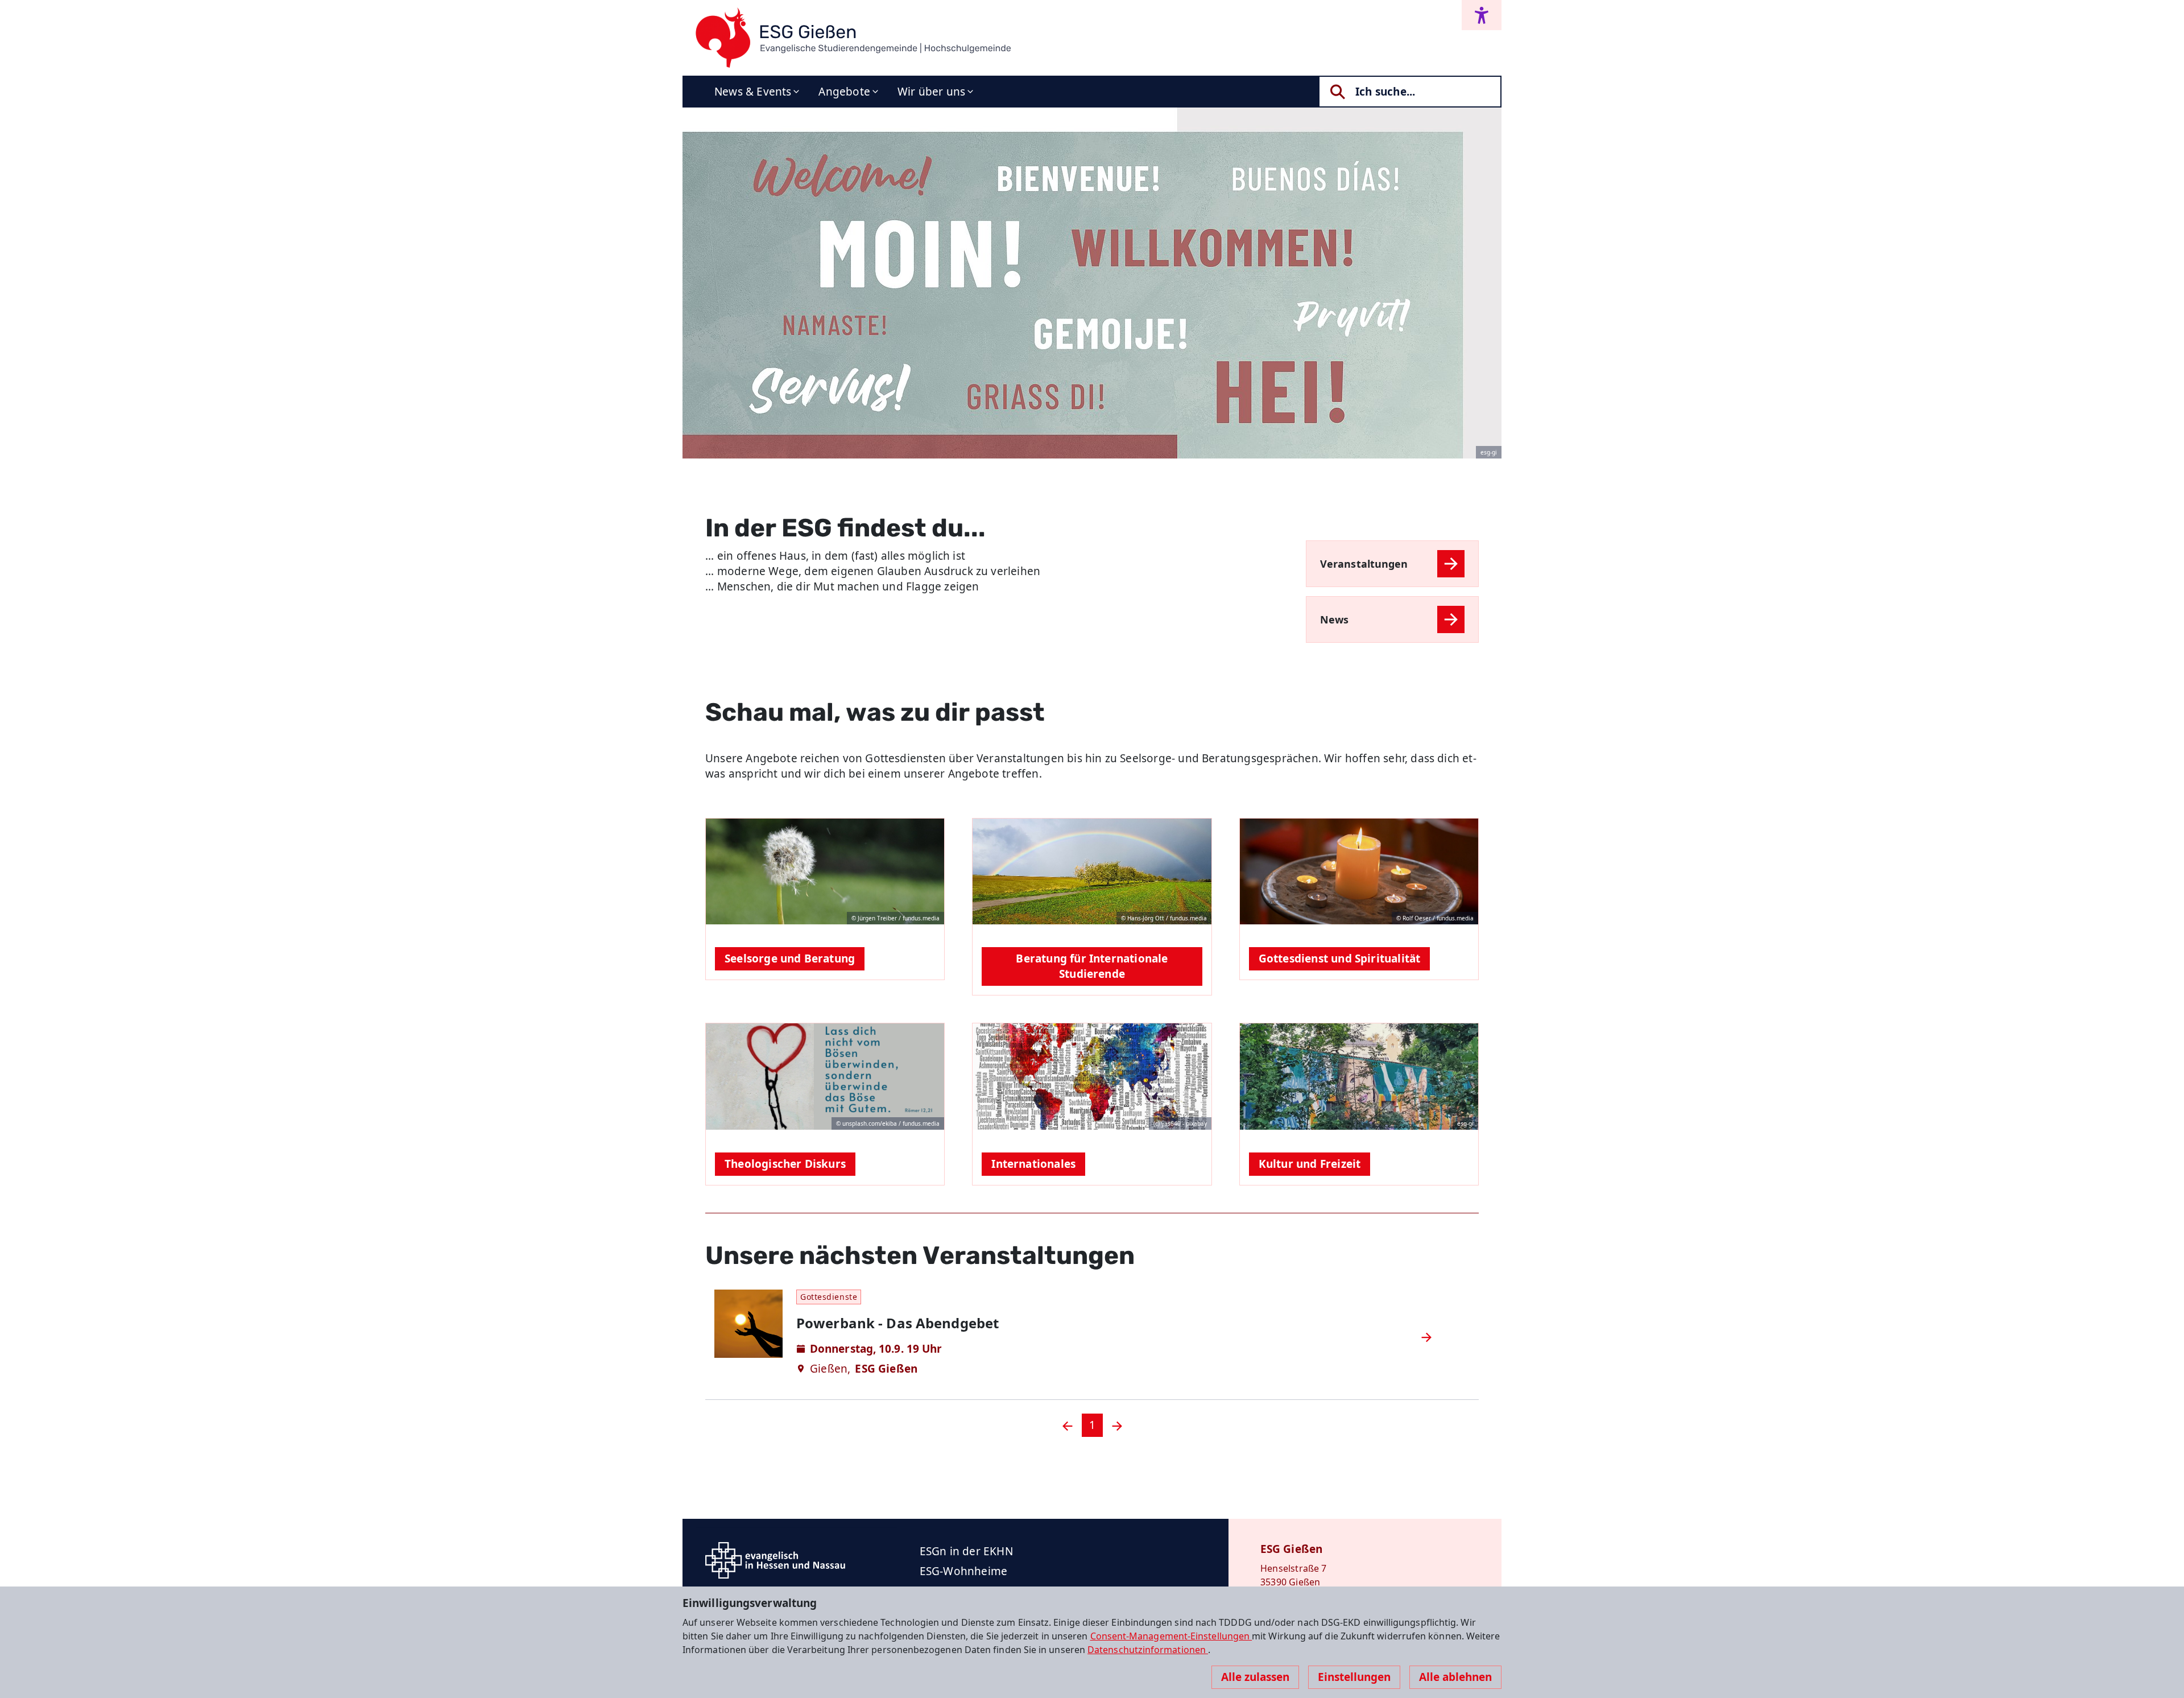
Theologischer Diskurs (785, 1164)
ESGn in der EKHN (966, 1551)
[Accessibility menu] (1482, 15)
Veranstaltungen (1364, 564)
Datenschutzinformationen (1148, 1650)
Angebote (844, 92)
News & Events (753, 92)
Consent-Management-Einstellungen (1171, 1636)
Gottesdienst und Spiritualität (1340, 959)
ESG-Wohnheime (963, 1571)
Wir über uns (931, 92)
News (1334, 619)
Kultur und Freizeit (1310, 1164)
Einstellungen (1354, 1677)
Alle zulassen (1255, 1677)
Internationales (1033, 1164)
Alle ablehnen (1455, 1677)
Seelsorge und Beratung (790, 959)
